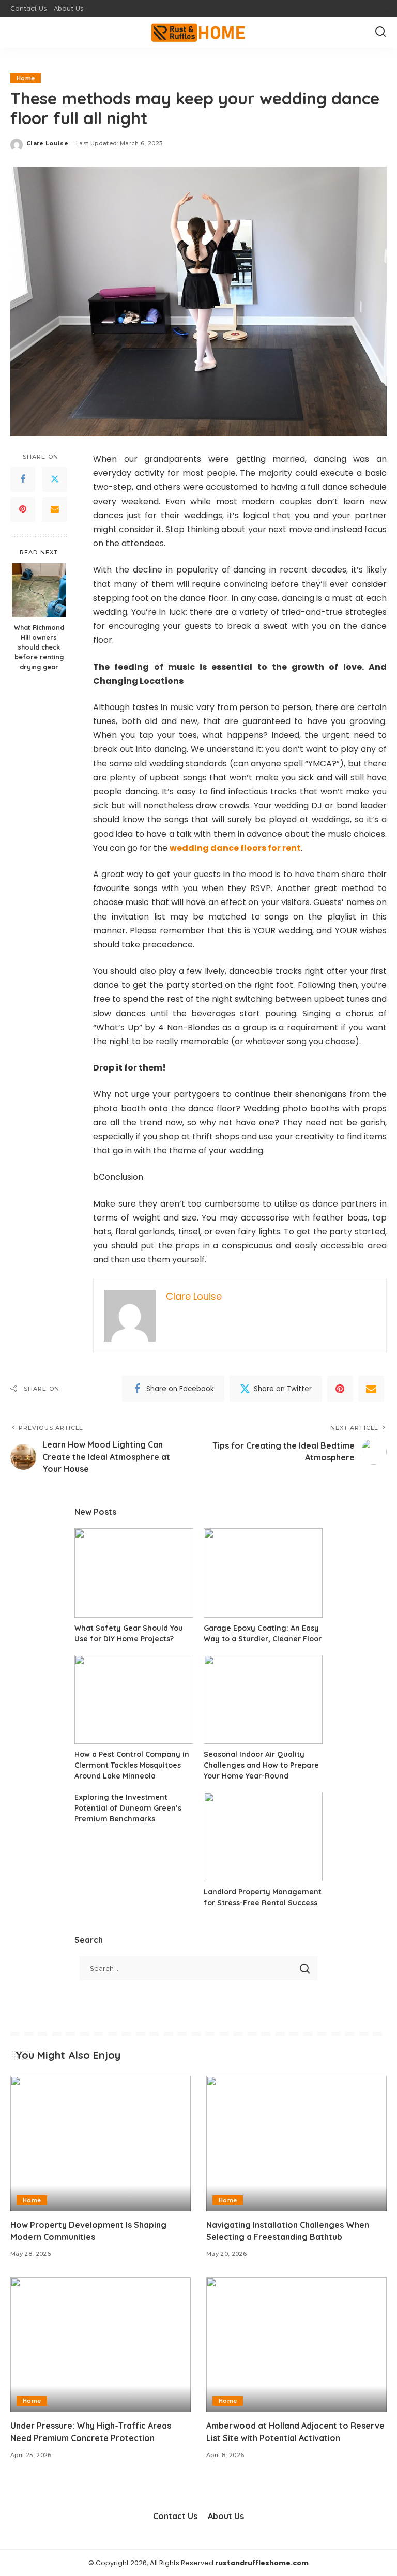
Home (26, 78)
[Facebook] (23, 479)
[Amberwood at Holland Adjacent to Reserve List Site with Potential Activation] (296, 2345)
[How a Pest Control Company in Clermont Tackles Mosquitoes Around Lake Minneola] (134, 1700)
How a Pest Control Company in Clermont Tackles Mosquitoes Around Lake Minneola (132, 1765)
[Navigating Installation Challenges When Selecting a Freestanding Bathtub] (296, 2144)
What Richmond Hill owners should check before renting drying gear (39, 647)
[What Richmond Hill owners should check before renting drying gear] (39, 590)
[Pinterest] (23, 509)
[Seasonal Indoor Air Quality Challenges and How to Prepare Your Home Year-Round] (263, 1700)
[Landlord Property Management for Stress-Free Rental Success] (263, 1837)
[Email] (55, 509)
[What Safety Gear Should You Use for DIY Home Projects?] (134, 1573)
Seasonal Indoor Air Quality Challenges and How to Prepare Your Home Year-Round (261, 1765)
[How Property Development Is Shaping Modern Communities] (101, 2144)
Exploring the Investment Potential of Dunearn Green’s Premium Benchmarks (128, 1808)
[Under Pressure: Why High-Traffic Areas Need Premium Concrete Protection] (101, 2345)
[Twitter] (55, 479)
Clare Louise (47, 143)
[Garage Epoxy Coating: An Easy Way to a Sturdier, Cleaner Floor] (263, 1573)
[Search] (380, 32)
